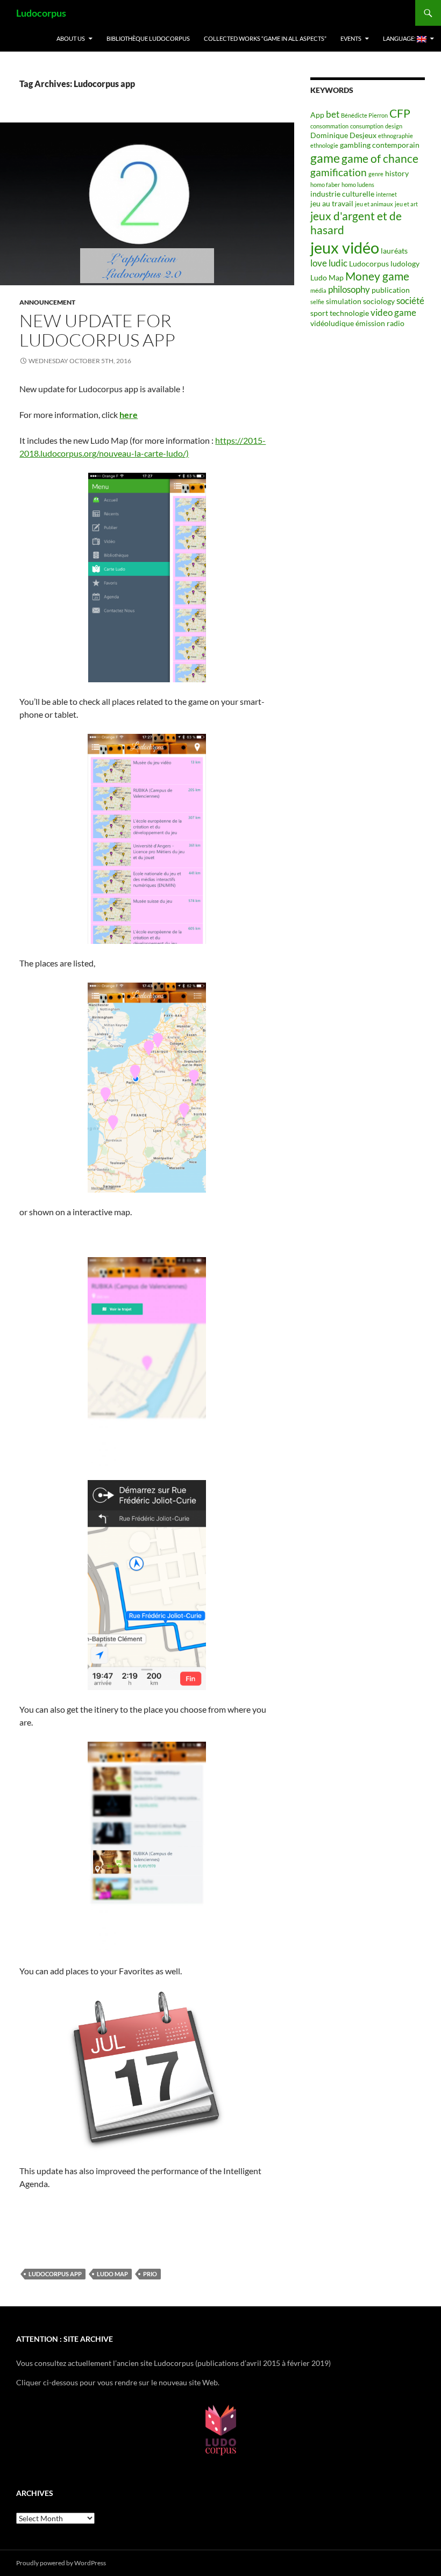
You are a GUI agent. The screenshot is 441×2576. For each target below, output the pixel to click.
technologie (349, 313)
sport (319, 313)
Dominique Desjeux (343, 135)
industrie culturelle (342, 194)
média (318, 290)
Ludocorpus (41, 13)
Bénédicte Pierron (364, 115)
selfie (317, 302)
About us (71, 38)
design (394, 126)
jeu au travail (332, 203)
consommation (329, 126)
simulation (344, 301)
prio (150, 2274)
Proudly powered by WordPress (61, 2563)
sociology (379, 301)
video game (393, 312)
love (319, 263)
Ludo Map (112, 2274)
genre (376, 174)
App (317, 115)
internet (386, 194)
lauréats (394, 251)
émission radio (380, 323)
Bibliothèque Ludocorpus (148, 38)
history (397, 173)
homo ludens (358, 185)
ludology (405, 264)
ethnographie (396, 136)
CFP (400, 113)
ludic (338, 263)
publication (391, 290)
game (325, 158)
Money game (377, 276)
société (410, 301)
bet (333, 114)
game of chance (380, 158)
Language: (400, 38)
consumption (367, 126)
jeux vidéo (345, 247)
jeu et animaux (374, 204)
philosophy (349, 289)
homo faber (325, 185)
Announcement (47, 302)
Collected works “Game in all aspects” (265, 38)
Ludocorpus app (55, 2274)
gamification (339, 172)
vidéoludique (332, 323)
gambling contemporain (380, 145)
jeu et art (406, 204)
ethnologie (324, 145)
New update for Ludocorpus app (97, 330)
